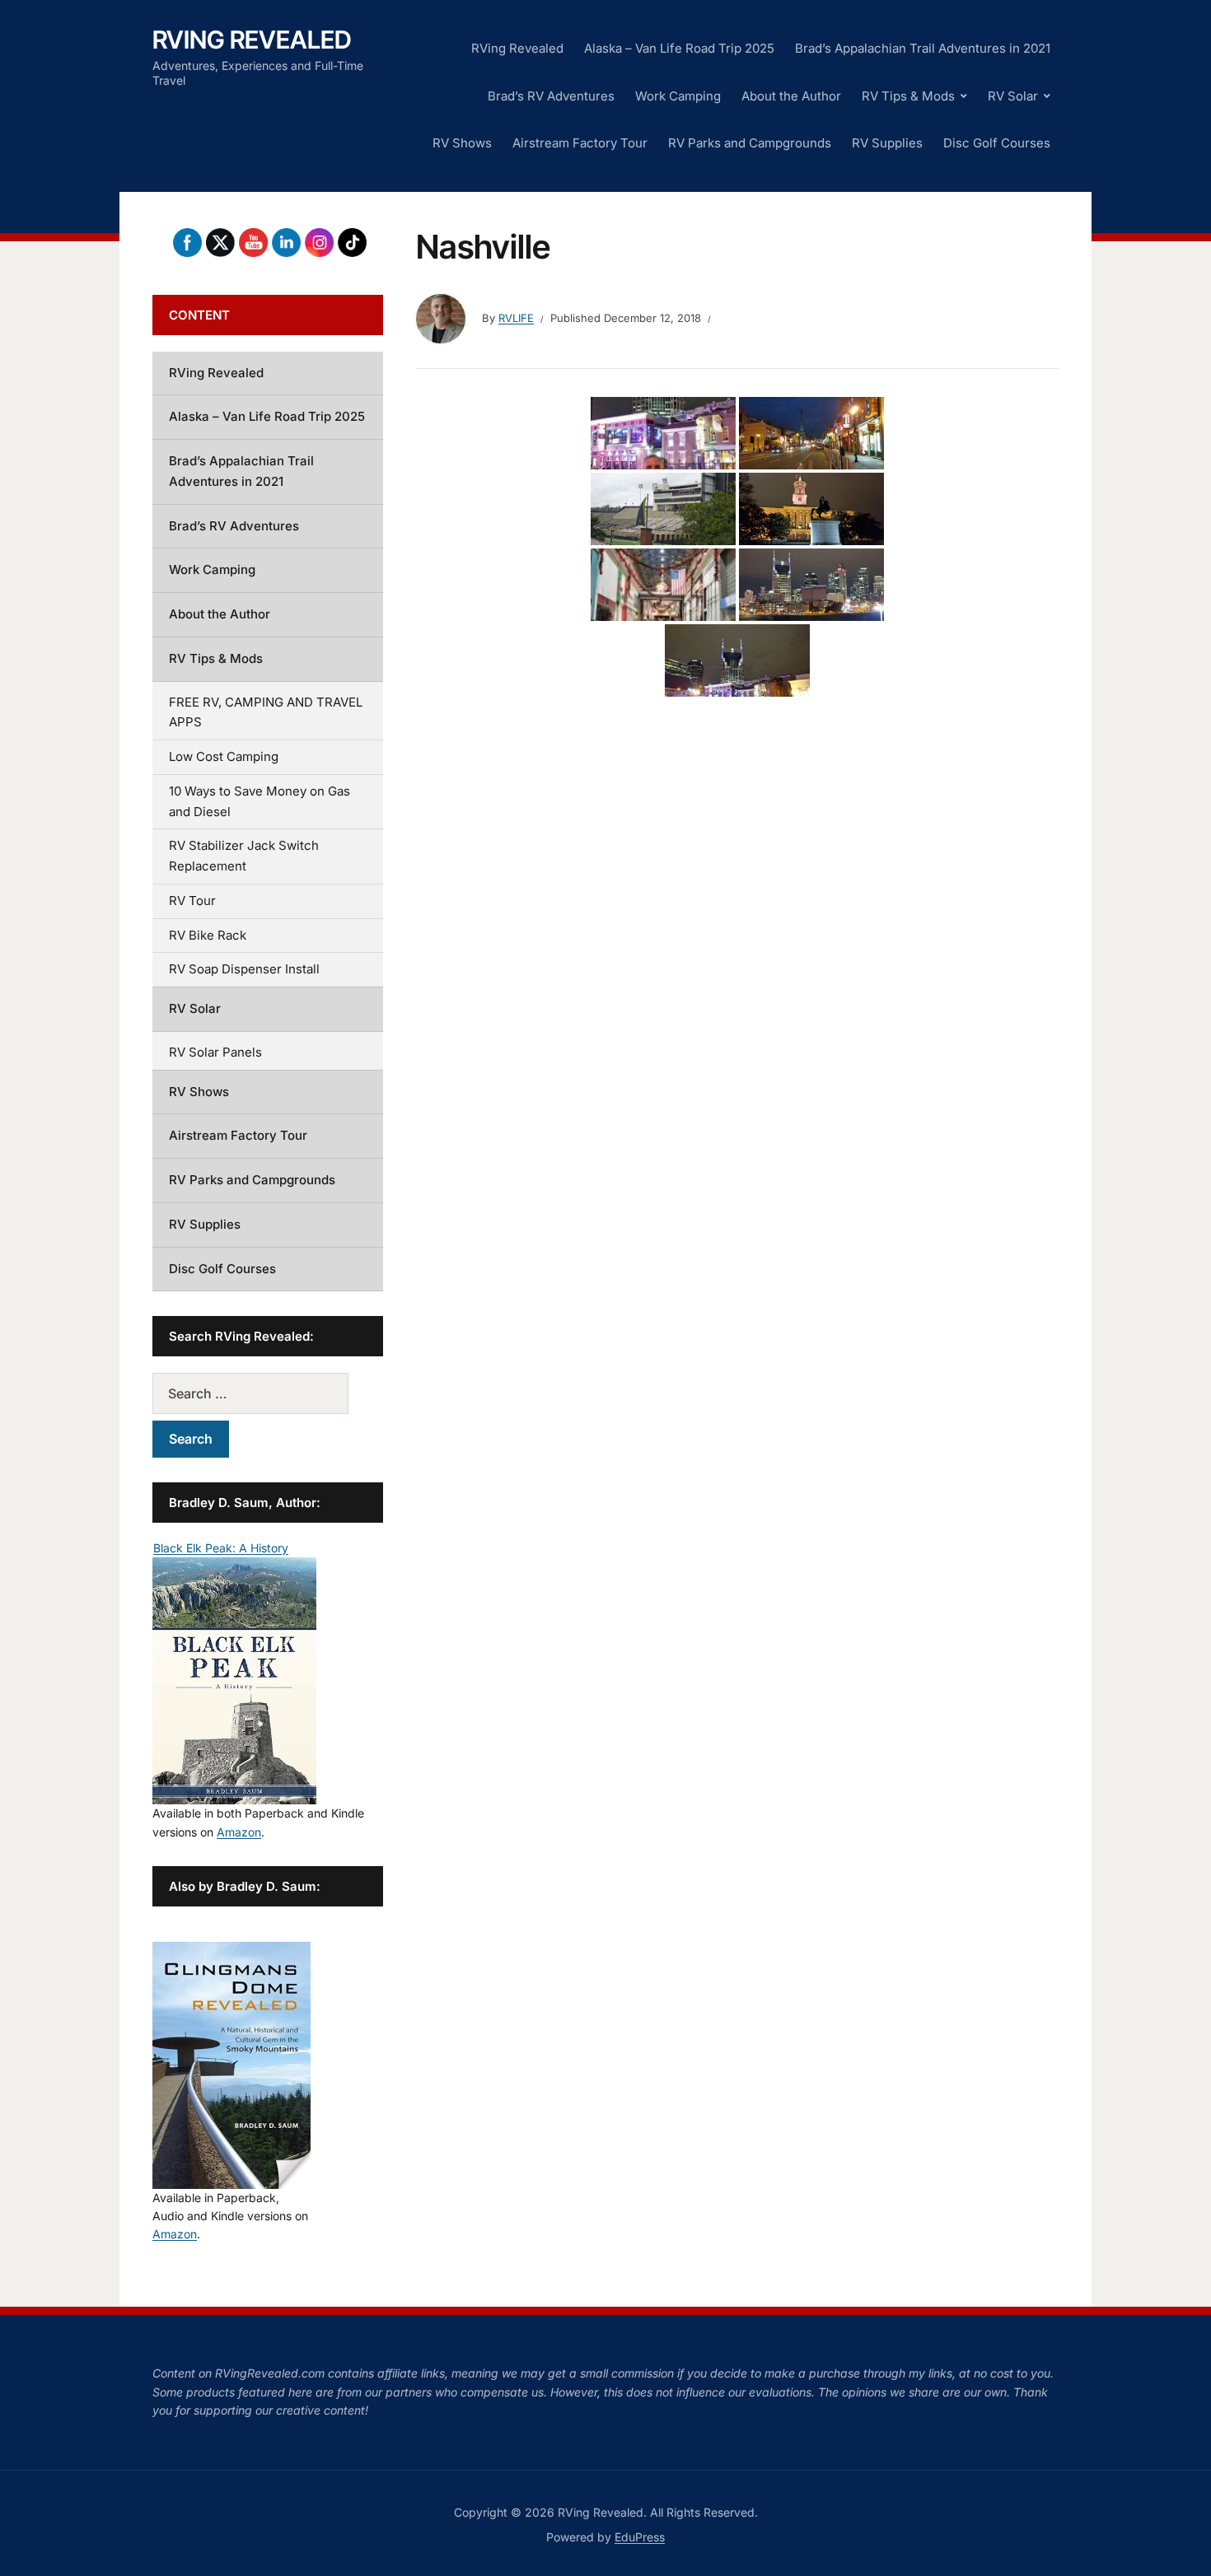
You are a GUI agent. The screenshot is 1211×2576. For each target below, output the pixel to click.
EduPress (640, 2537)
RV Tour (192, 901)
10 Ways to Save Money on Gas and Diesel (259, 801)
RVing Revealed (252, 40)
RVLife (516, 318)
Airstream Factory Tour (580, 143)
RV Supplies (887, 143)
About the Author (791, 96)
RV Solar (1013, 96)
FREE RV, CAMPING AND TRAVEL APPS (266, 712)
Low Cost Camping (224, 756)
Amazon (239, 1832)
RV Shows (462, 143)
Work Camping (678, 96)
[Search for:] (268, 1393)
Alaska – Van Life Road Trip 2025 (679, 48)
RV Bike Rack (208, 935)
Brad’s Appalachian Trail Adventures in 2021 (923, 48)
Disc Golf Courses (997, 143)
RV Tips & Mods (908, 96)
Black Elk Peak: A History (221, 1548)
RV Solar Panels (215, 1052)
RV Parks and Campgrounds (750, 143)
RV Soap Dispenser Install (244, 969)
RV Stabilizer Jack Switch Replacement (244, 856)
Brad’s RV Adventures (551, 96)
